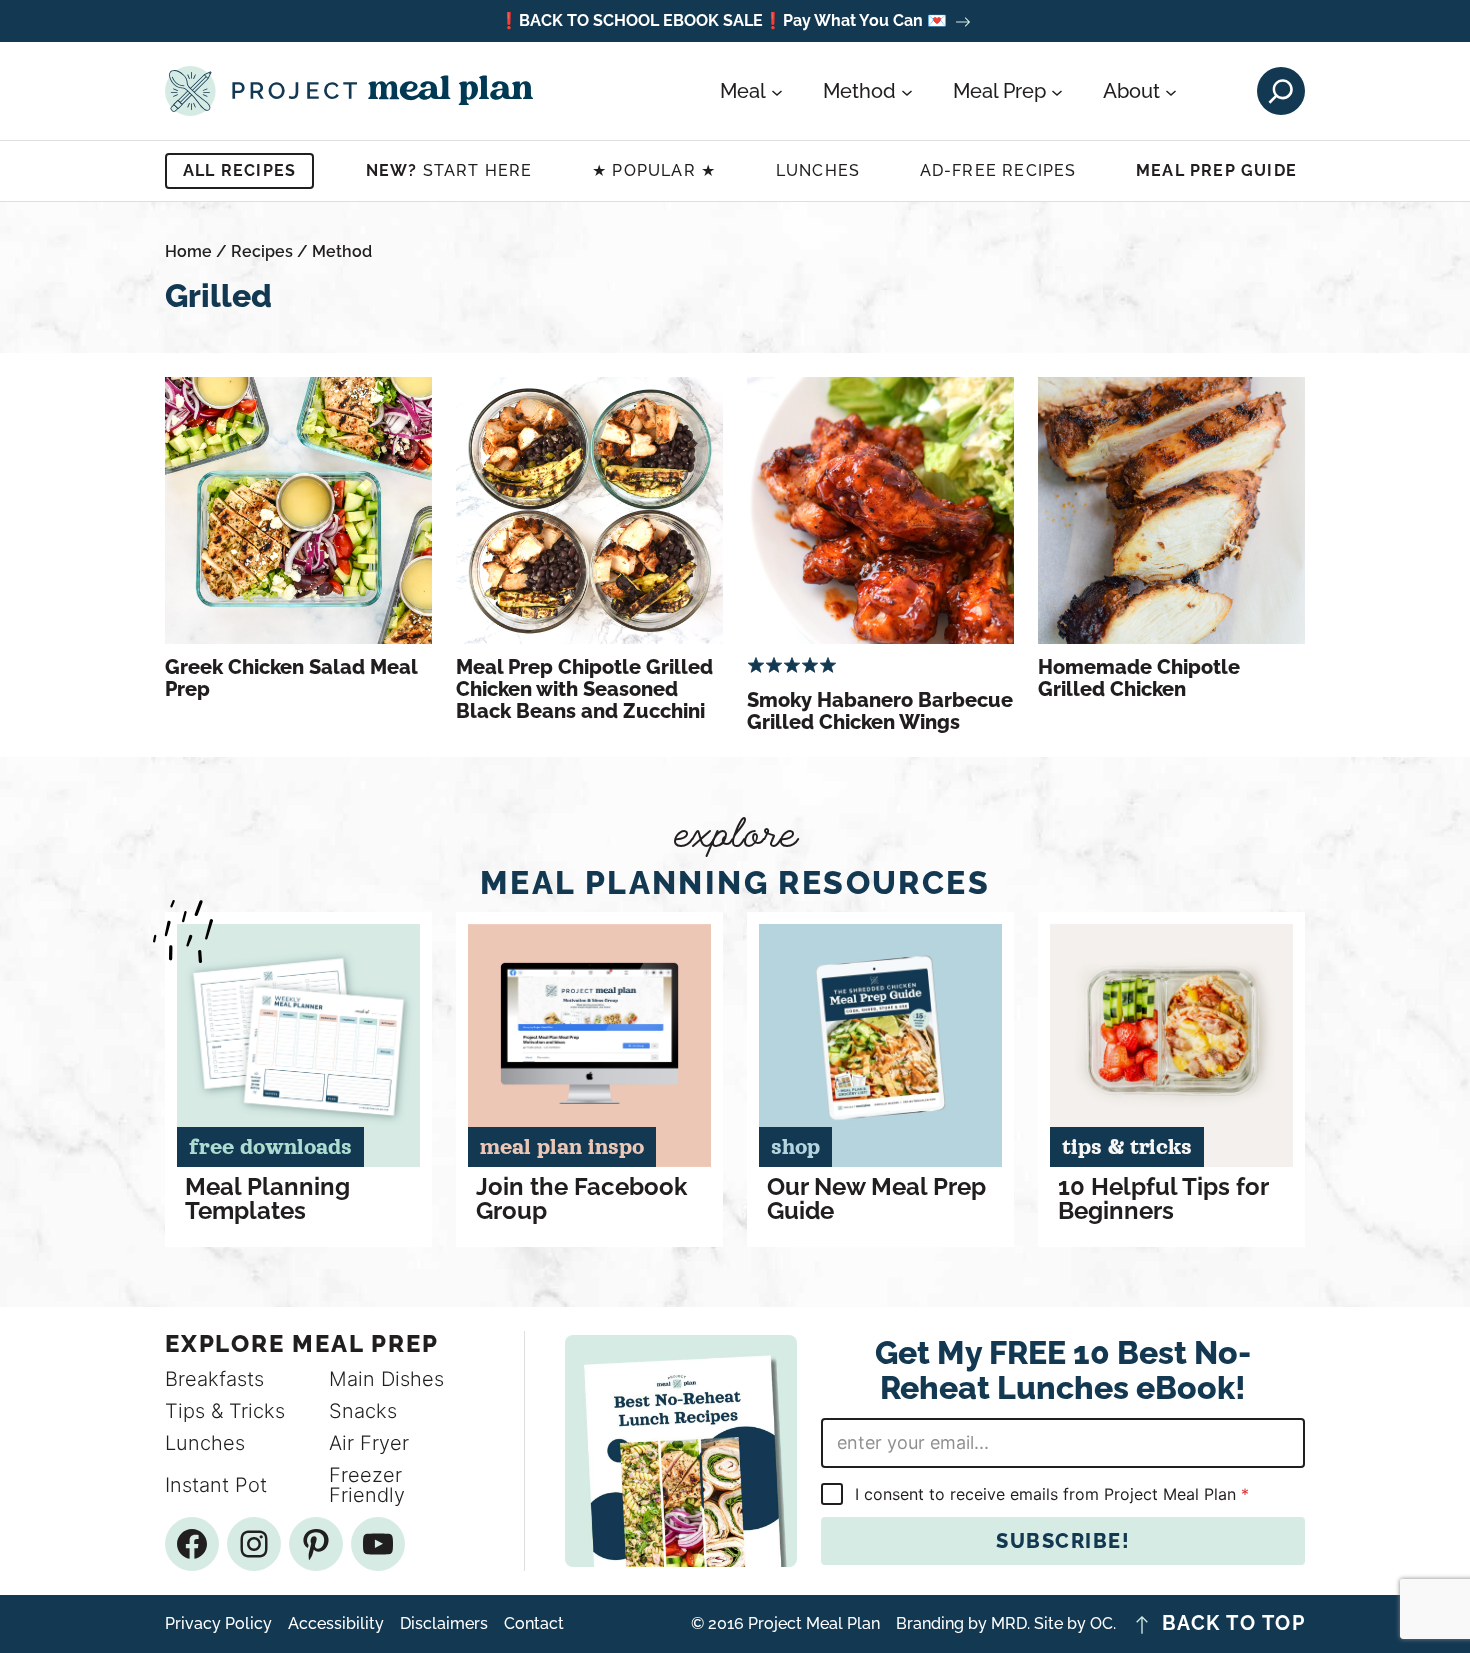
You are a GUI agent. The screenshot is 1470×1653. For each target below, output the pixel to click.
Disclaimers (444, 1624)
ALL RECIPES (239, 170)
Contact (534, 1624)
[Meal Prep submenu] (1057, 91)
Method (342, 251)
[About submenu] (1171, 91)
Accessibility (336, 1624)
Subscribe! (1063, 1541)
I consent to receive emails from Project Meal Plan (1052, 1494)
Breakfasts (214, 1379)
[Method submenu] (907, 91)
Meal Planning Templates (267, 1199)
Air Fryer (369, 1443)
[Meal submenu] (777, 91)
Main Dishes (386, 1379)
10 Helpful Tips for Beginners (1163, 1199)
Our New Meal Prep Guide (876, 1199)
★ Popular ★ (654, 170)
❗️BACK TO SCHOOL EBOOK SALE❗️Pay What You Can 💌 (723, 21)
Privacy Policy (218, 1624)
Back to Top (1234, 1624)
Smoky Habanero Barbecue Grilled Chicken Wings (880, 711)
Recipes (262, 251)
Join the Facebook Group (581, 1199)
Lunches (818, 170)
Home (188, 251)
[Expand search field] (1281, 91)
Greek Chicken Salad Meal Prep (291, 678)
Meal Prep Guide (1216, 170)
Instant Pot (216, 1485)
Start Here (449, 170)
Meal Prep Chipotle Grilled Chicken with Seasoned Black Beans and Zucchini (584, 689)
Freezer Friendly (367, 1485)
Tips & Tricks (225, 1411)
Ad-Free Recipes (998, 170)
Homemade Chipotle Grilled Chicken (1139, 678)
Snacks (363, 1411)
